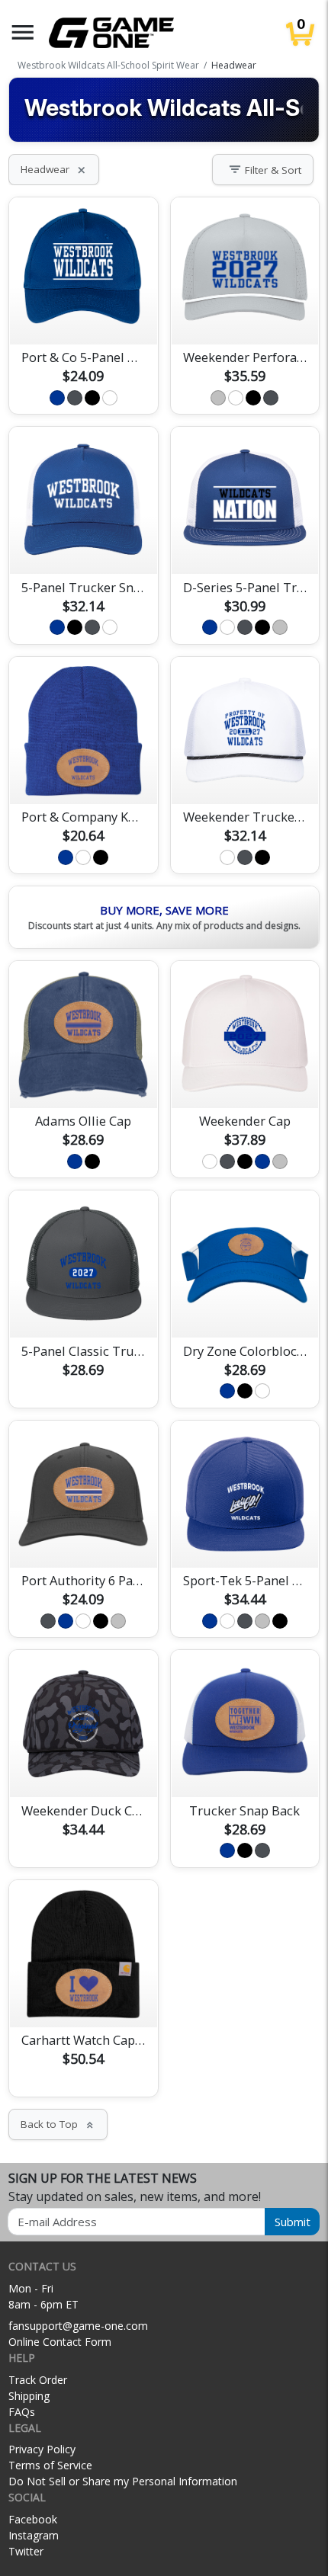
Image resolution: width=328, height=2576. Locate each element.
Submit (293, 2222)
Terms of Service (50, 2465)
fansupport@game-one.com (78, 2326)
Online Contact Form (60, 2342)
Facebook (33, 2519)
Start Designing (83, 315)
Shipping (29, 2396)
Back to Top (58, 2124)
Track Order (38, 2380)
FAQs (22, 2412)
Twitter (26, 2551)
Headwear (54, 169)
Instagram (34, 2535)
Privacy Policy (42, 2449)
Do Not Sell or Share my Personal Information (123, 2481)
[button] (23, 32)
